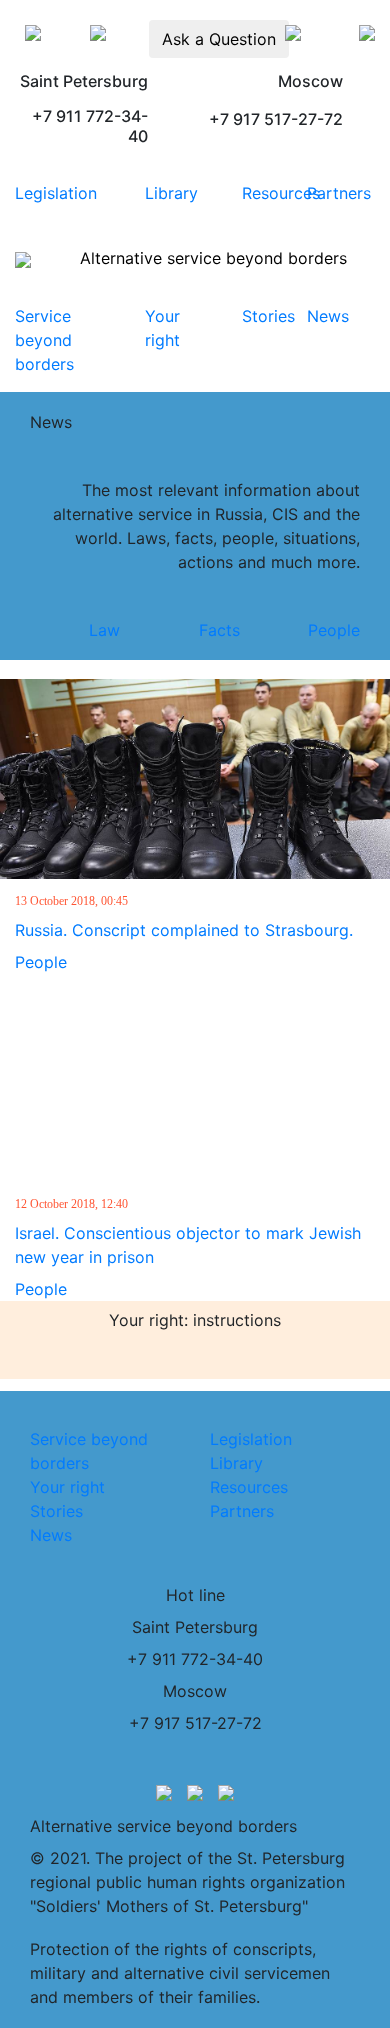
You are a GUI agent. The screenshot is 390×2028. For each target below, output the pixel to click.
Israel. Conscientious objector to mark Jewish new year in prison (188, 1245)
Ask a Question (219, 39)
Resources (281, 193)
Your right (67, 1487)
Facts (219, 630)
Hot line (195, 1595)
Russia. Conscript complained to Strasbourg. (184, 930)
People (334, 630)
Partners (339, 193)
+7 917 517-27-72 (195, 1723)
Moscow (195, 1691)
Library (171, 193)
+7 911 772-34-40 (195, 1659)
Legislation (56, 193)
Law (104, 630)
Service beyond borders (44, 340)
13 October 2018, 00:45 (71, 901)
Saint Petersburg (195, 1627)
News (328, 316)
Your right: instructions (195, 1320)
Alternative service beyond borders (213, 258)
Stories (268, 316)
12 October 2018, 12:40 (71, 1204)
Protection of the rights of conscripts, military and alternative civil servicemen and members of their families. (180, 1973)
